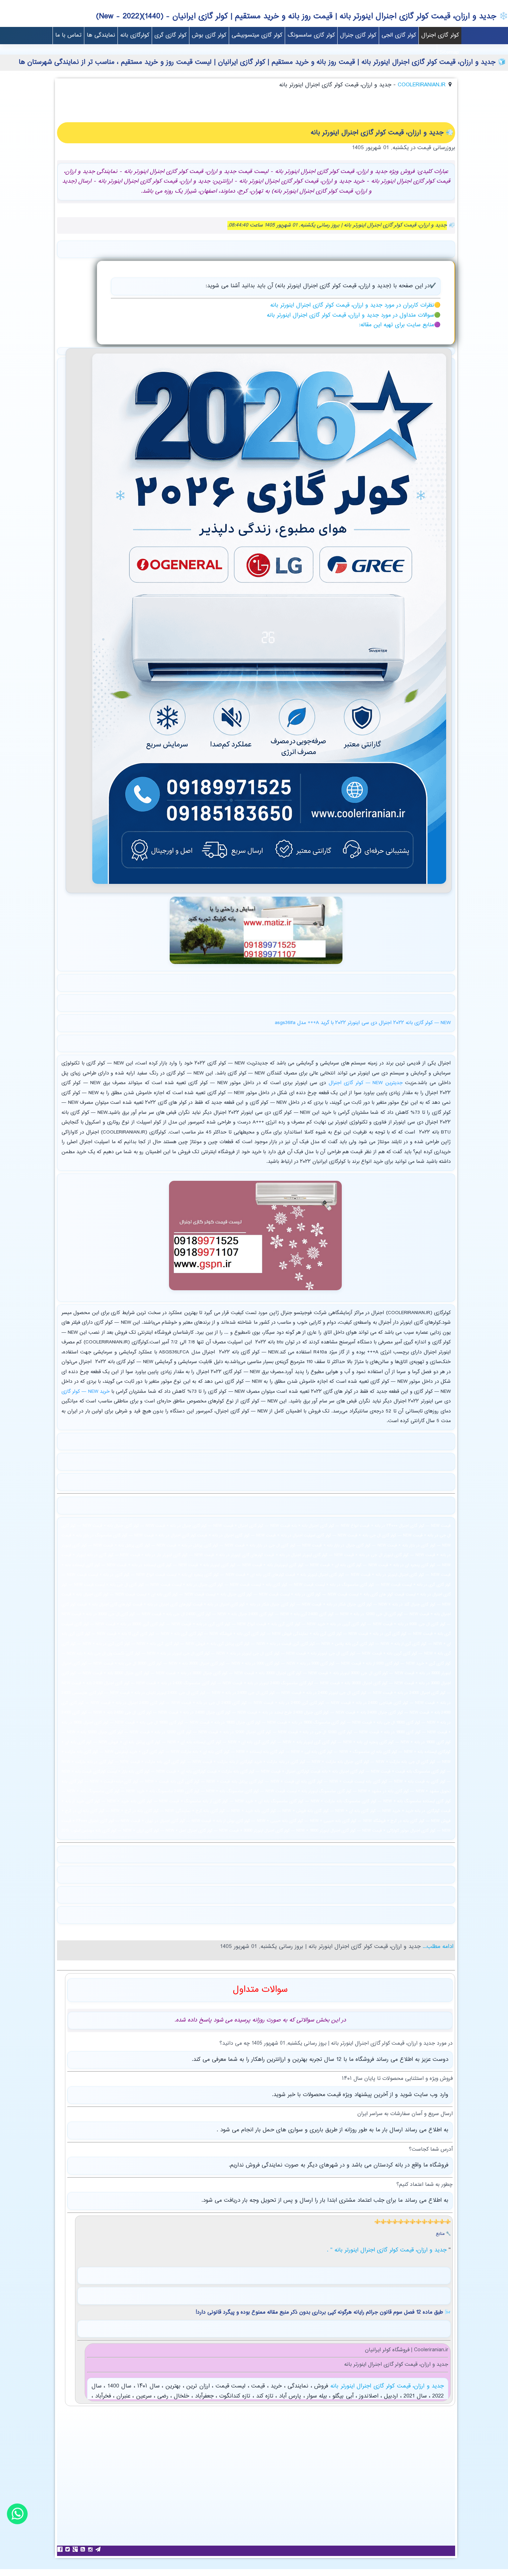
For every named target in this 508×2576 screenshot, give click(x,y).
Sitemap (449, 53)
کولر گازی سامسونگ (311, 35)
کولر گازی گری (171, 35)
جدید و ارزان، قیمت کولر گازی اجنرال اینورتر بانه (386, 2386)
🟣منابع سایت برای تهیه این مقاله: (400, 325)
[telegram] (99, 2549)
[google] (76, 2549)
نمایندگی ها (101, 35)
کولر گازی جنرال (358, 35)
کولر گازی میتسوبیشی (257, 35)
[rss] (84, 2549)
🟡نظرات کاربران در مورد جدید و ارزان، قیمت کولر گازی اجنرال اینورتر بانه (355, 305)
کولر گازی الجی (399, 35)
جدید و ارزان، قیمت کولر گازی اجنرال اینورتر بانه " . (388, 2250)
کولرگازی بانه (135, 35)
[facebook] (61, 2549)
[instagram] (91, 2549)
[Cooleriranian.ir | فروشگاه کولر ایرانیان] (269, 886)
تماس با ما (68, 35)
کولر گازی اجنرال (440, 35)
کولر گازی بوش (209, 35)
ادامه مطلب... (437, 1947)
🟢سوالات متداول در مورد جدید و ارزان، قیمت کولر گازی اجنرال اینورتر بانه (354, 315)
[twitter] (68, 2549)
